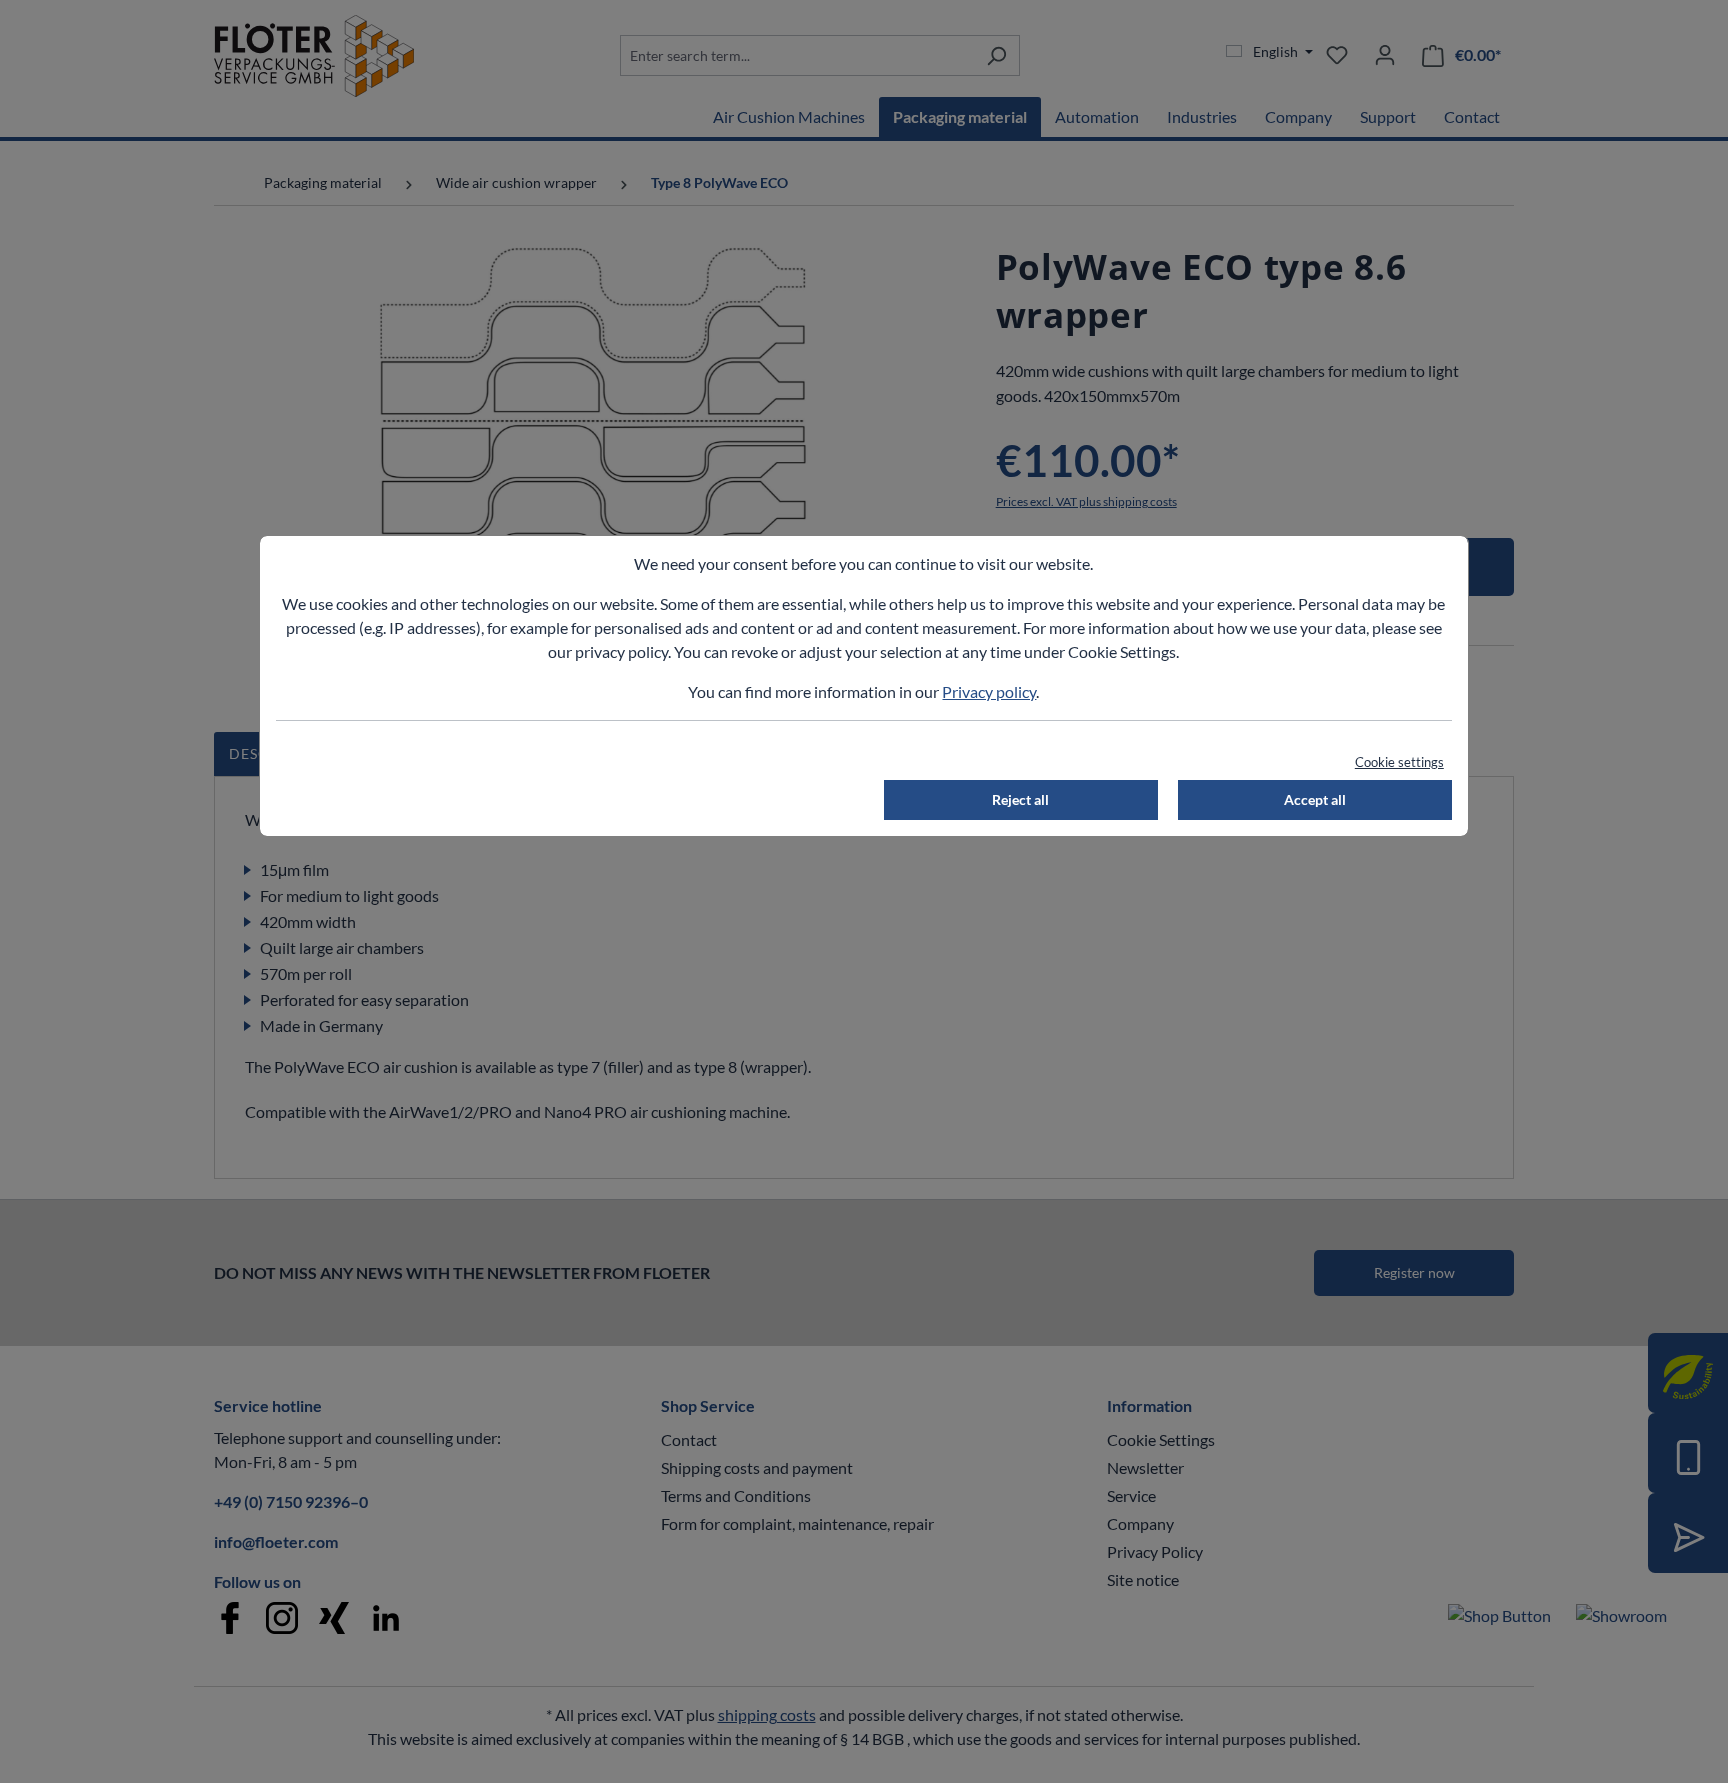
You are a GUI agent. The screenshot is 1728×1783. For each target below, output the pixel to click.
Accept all (1315, 799)
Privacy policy (989, 691)
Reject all (1020, 799)
